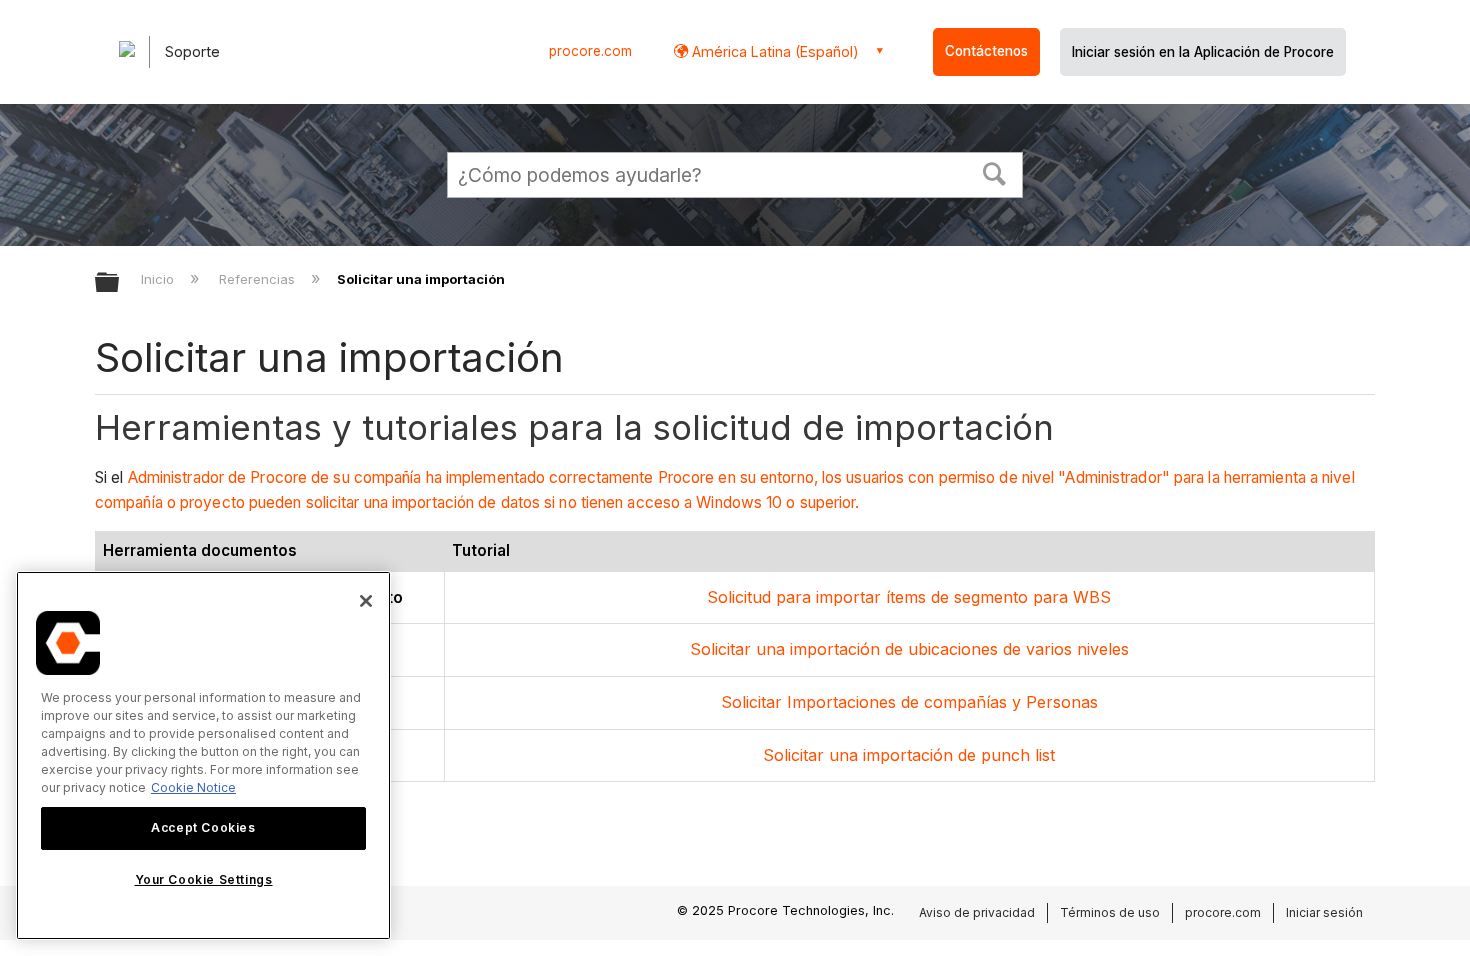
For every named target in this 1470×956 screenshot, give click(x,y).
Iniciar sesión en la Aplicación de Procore (1203, 52)
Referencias (259, 279)
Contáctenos (986, 51)
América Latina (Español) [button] (773, 51)
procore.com (590, 51)
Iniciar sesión (1324, 912)
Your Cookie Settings (204, 879)
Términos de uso (1110, 912)
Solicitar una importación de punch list (909, 755)
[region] (203, 755)
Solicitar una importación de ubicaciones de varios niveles (909, 649)
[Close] (366, 601)
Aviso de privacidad (977, 912)
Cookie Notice (193, 787)
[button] (995, 172)
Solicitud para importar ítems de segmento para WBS (909, 597)
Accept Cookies (203, 827)
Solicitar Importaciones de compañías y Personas (909, 702)
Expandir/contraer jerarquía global (120, 283)
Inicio (159, 279)
